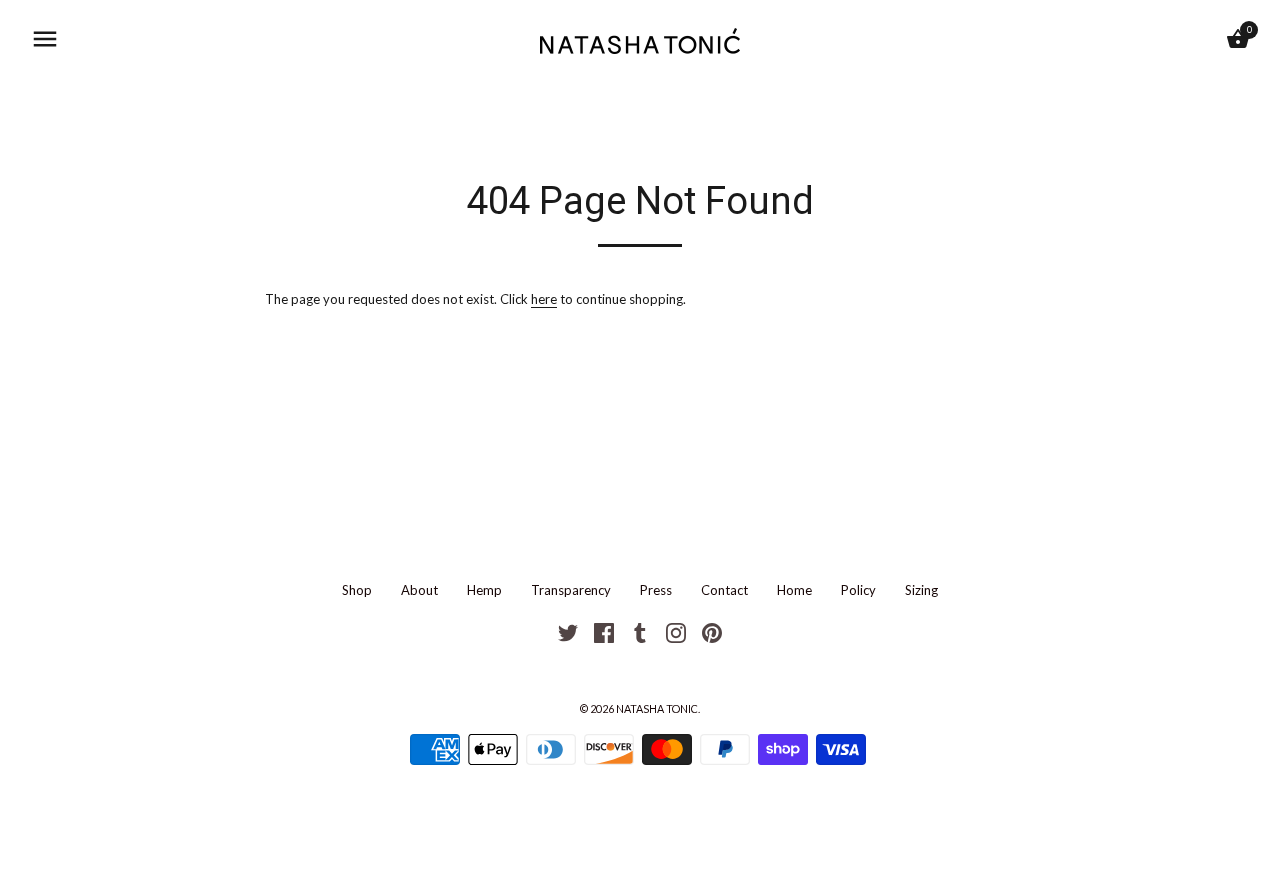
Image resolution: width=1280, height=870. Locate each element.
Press (656, 590)
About (419, 590)
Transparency (571, 590)
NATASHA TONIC (657, 708)
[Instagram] (676, 631)
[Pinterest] (712, 631)
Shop (357, 590)
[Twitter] (568, 631)
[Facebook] (604, 631)
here (544, 299)
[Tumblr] (640, 631)
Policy (858, 590)
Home (794, 590)
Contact (724, 590)
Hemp (484, 590)
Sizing (921, 590)
